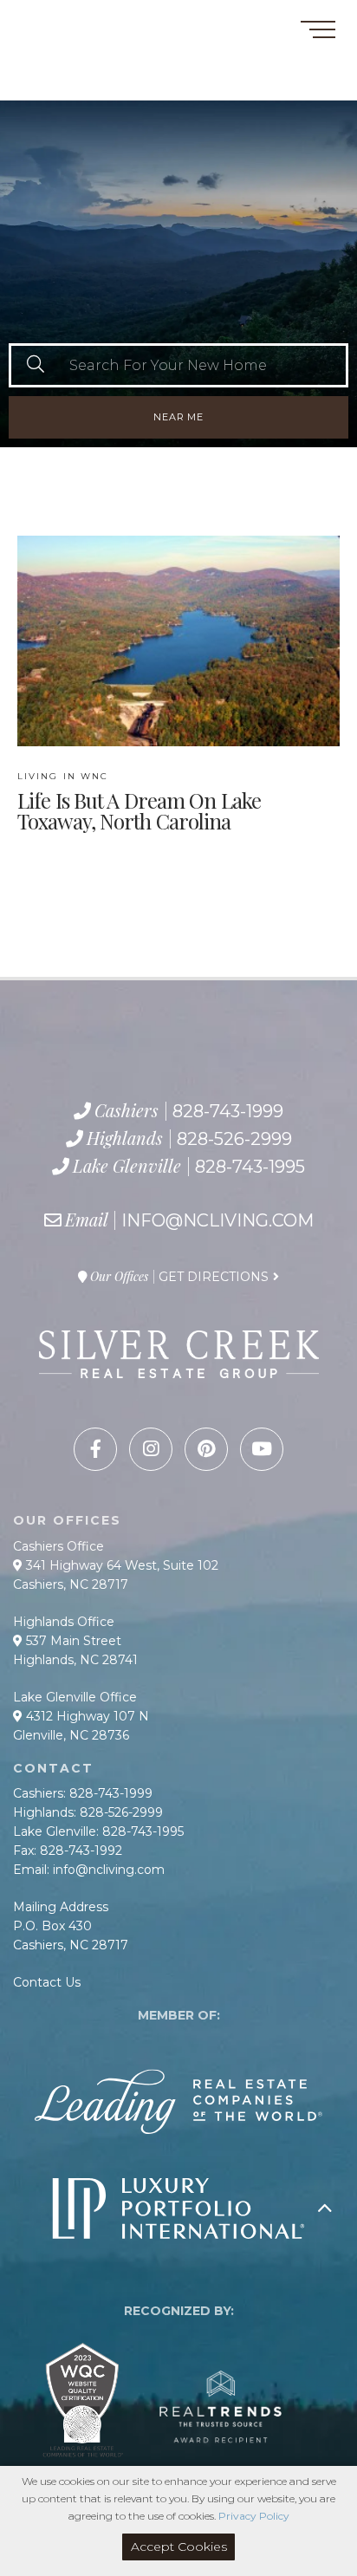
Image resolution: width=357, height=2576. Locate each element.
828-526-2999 (84, 63)
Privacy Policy (254, 2516)
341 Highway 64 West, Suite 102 (120, 1565)
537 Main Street (72, 1641)
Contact (42, 20)
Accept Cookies (179, 2547)
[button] (35, 365)
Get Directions (214, 1277)
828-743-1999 (75, 43)
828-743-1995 (100, 82)
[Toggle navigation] (318, 33)
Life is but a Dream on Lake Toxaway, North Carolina (139, 802)
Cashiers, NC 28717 (71, 1584)
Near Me (178, 417)
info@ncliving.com (217, 1220)
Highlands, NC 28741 (75, 1660)
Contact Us (47, 1982)
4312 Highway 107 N (86, 1716)
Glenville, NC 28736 (71, 1735)
